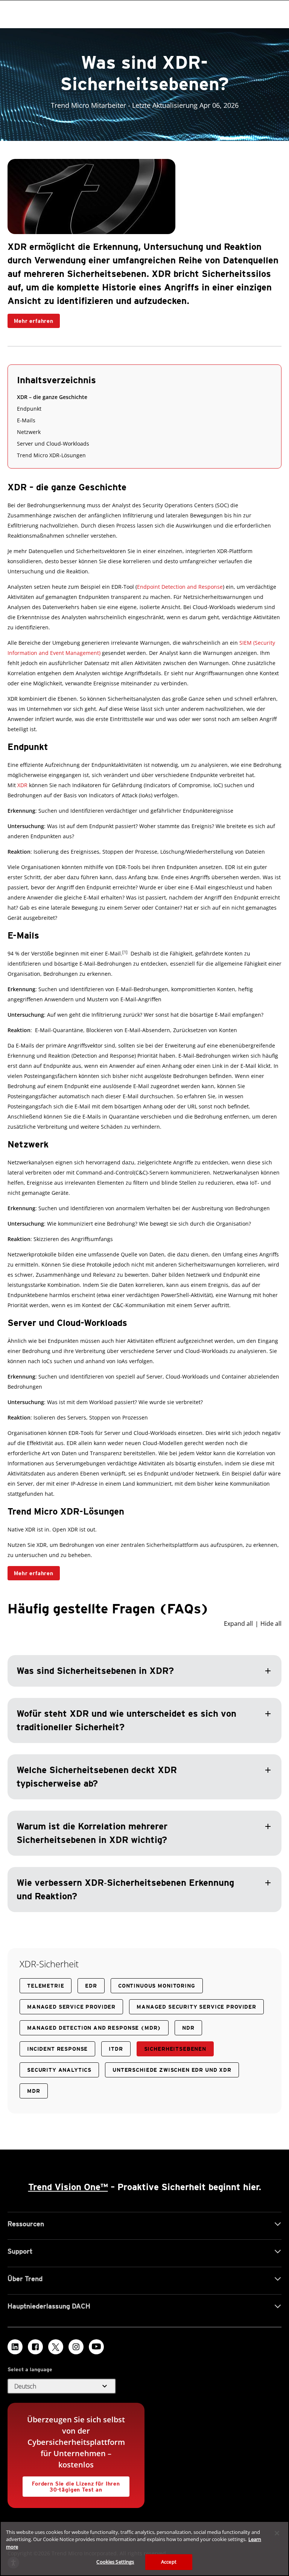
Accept (169, 2562)
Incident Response (57, 2049)
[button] (144, 1765)
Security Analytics (59, 2070)
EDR (91, 1986)
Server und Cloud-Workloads (53, 444)
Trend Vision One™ (68, 2187)
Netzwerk (29, 432)
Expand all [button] (238, 1624)
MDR (34, 2091)
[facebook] (35, 2347)
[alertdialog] (144, 2549)
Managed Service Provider (71, 2007)
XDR (22, 785)
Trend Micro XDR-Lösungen (51, 455)
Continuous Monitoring (157, 1986)
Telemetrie (46, 1986)
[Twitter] (56, 2347)
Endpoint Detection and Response (180, 587)
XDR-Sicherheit (49, 1964)
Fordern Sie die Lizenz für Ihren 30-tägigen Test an (71, 2485)
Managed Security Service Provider (196, 2007)
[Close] (277, 2533)
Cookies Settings (115, 2562)
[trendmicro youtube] (96, 2347)
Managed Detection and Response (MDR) (94, 2028)
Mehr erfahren (30, 319)
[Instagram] (76, 2347)
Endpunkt (29, 409)
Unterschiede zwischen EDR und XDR (172, 2070)
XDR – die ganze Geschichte (52, 397)
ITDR (116, 2049)
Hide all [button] (271, 1624)
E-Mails (26, 420)
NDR (188, 2028)
